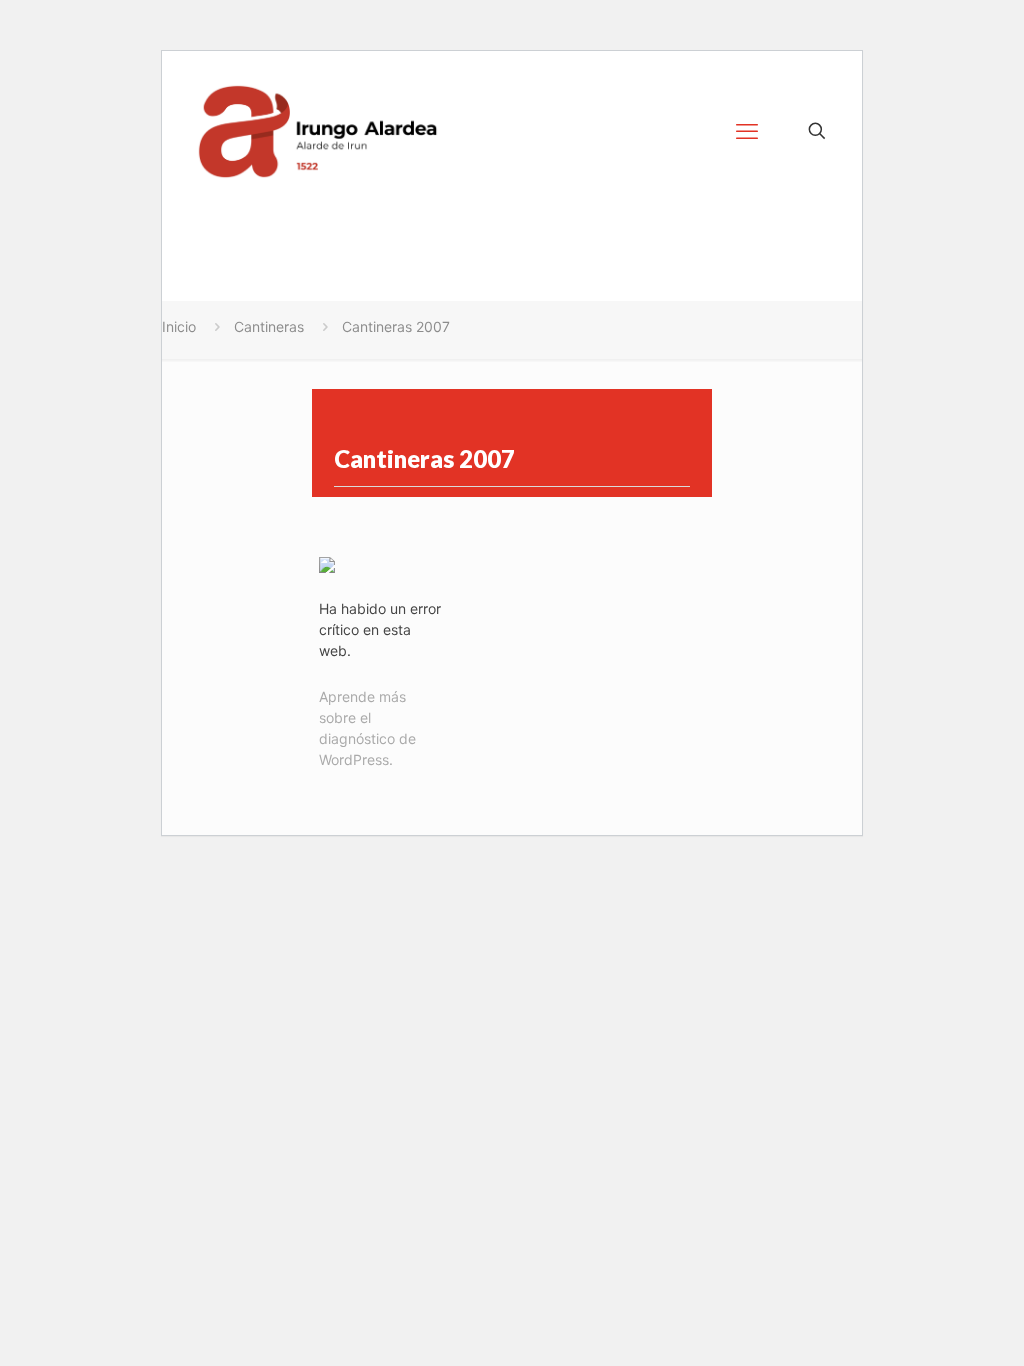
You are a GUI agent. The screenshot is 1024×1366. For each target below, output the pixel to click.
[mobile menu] (747, 131)
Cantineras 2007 (396, 326)
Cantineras (269, 326)
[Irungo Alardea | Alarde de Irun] (318, 131)
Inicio (179, 326)
